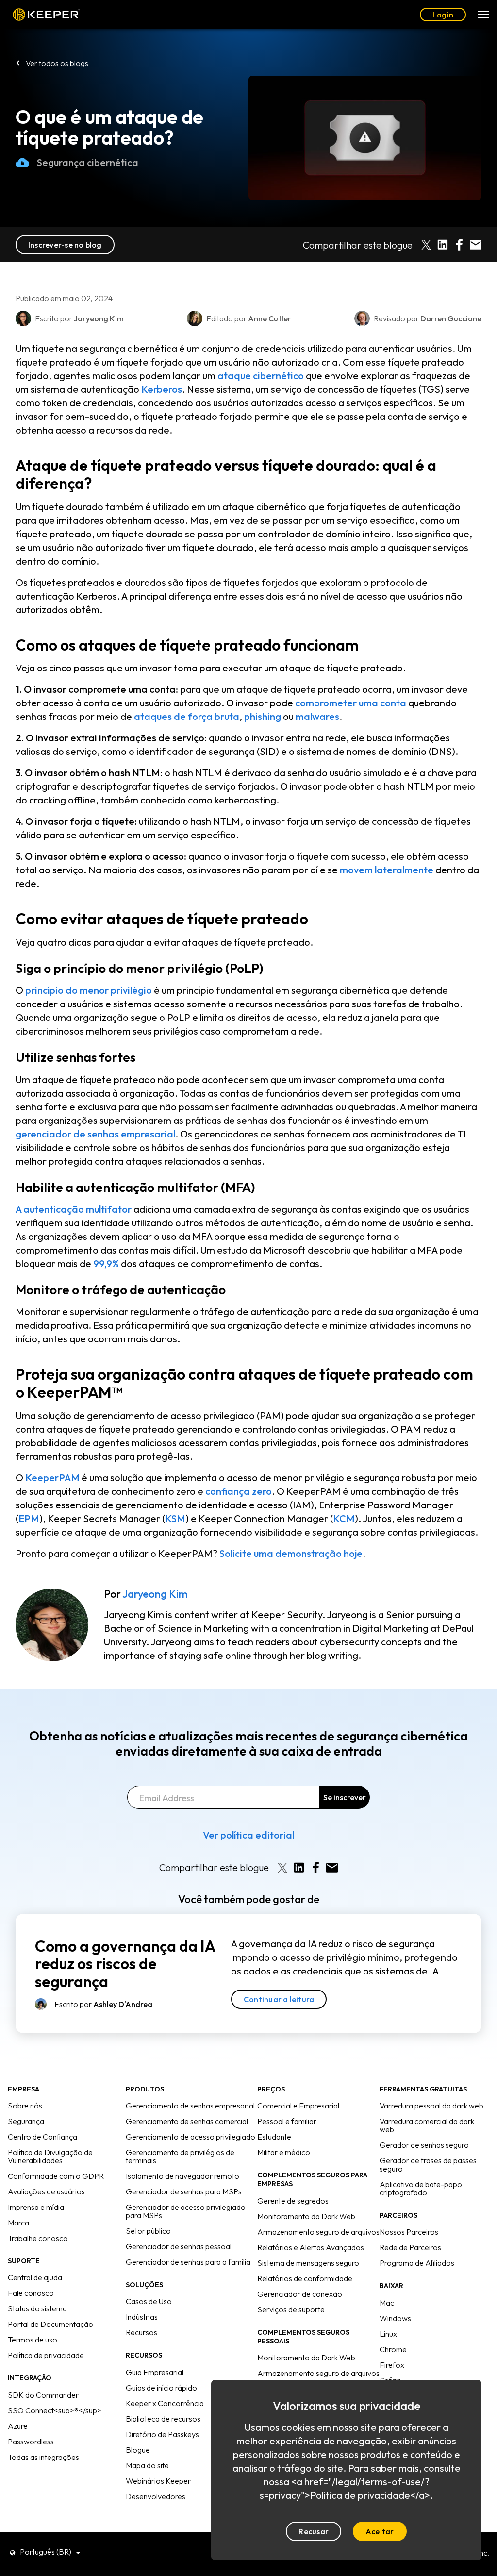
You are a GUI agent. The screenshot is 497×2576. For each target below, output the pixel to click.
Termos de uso (33, 2340)
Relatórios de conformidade (305, 2278)
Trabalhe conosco (38, 2238)
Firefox (392, 2365)
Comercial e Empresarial (298, 2106)
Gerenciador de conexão (300, 2294)
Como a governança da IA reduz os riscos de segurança (125, 1964)
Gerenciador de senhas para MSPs (184, 2191)
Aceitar (380, 2531)
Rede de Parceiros (410, 2247)
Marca (18, 2223)
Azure (18, 2426)
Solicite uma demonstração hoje (291, 1553)
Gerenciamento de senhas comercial (187, 2121)
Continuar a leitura (279, 1999)
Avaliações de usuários (46, 2191)
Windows (395, 2318)
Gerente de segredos (293, 2201)
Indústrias (142, 2317)
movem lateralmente (387, 870)
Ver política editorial (248, 1835)
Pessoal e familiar (287, 2121)
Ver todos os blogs (57, 63)
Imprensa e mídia (36, 2207)
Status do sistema (37, 2308)
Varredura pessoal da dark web (431, 2106)
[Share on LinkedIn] (443, 245)
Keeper (46, 15)
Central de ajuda (35, 2277)
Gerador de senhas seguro (424, 2145)
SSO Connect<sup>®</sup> (55, 2410)
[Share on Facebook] (459, 245)
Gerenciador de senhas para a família (188, 2262)
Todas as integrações (43, 2457)
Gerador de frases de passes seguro (428, 2165)
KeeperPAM (52, 1478)
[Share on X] (426, 245)
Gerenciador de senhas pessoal (179, 2246)
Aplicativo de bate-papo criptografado (421, 2188)
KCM (344, 1518)
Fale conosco (31, 2293)
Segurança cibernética (88, 162)
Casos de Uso (149, 2301)
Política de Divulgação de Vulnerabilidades (50, 2156)
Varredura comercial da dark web (427, 2125)
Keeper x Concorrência (165, 2403)
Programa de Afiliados (417, 2263)
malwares (317, 716)
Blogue (138, 2450)
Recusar (314, 2531)
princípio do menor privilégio (89, 990)
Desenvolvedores (156, 2496)
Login (443, 15)
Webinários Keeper (158, 2481)
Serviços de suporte (291, 2309)
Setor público (148, 2231)
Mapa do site (147, 2465)
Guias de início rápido (161, 2388)
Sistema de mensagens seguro (308, 2263)
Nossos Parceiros (409, 2232)
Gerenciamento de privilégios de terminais (180, 2156)
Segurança (26, 2121)
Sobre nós (25, 2106)
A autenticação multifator (74, 1209)
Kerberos (162, 389)
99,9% (106, 1263)
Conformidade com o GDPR (56, 2176)
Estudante (274, 2137)
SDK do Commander (43, 2395)
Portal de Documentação (50, 2324)
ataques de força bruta (187, 716)
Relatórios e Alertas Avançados (311, 2247)
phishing (263, 716)
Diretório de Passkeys (162, 2434)
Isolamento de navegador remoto (182, 2176)
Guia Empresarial (155, 2372)
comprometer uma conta (351, 703)
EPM (29, 1518)
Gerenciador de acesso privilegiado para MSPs (186, 2211)
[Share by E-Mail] (476, 245)
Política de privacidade (46, 2355)
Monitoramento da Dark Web (306, 2216)
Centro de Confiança (42, 2137)
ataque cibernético (261, 376)
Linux (388, 2334)
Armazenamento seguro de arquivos (318, 2232)
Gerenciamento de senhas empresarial (190, 2106)
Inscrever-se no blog (65, 245)
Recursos (141, 2332)
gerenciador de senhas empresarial (95, 1134)
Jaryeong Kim (155, 1594)
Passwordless (31, 2442)
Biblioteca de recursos (163, 2419)
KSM (175, 1518)
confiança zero (239, 1491)
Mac (387, 2303)
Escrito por (103, 2004)
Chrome (393, 2349)
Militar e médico (284, 2152)
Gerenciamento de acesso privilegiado (191, 2137)
